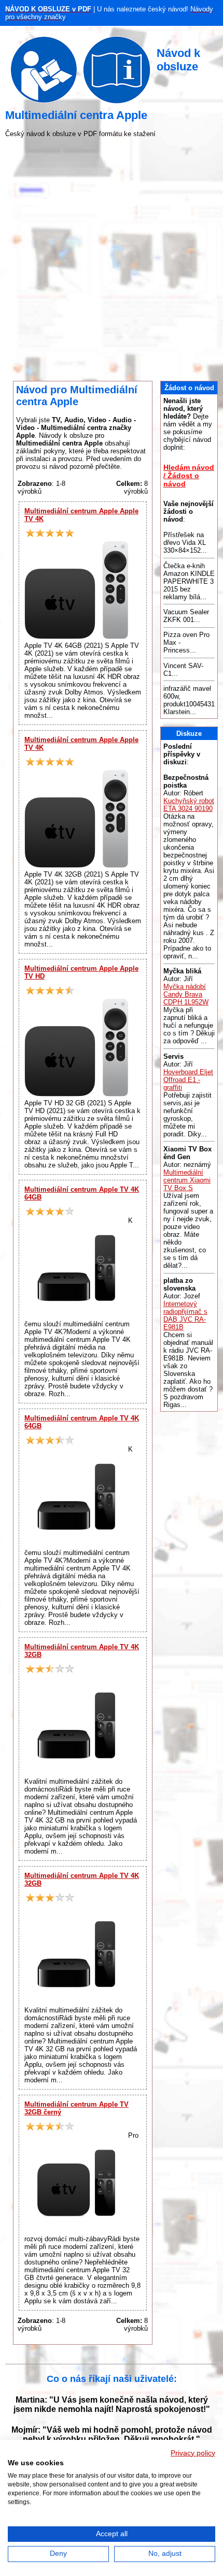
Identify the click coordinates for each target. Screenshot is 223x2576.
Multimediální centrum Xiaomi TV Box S (187, 1180)
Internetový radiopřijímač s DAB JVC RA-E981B (185, 1315)
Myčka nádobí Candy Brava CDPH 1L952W (186, 994)
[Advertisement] (112, 259)
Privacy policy (193, 2453)
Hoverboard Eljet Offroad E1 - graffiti (188, 1080)
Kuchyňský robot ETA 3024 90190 (189, 805)
